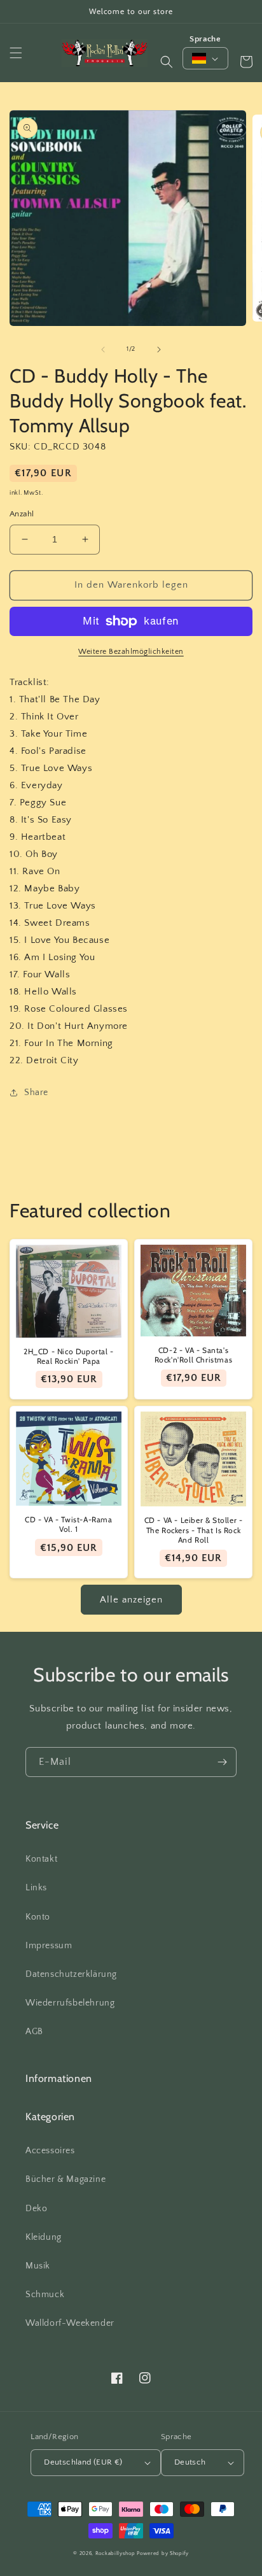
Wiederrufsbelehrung (70, 2003)
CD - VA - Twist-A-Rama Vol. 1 (68, 1525)
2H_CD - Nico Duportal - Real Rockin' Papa (69, 1356)
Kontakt (41, 1859)
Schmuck (45, 2295)
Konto (38, 1917)
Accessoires (50, 2151)
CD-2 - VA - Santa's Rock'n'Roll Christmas (194, 1355)
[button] (16, 53)
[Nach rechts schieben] (159, 350)
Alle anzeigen (131, 1600)
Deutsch (190, 2462)
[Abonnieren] (222, 1762)
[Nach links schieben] (103, 350)
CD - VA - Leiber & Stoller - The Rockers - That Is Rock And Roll (194, 1530)
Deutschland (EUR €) (83, 2462)
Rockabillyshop (115, 2553)
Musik (38, 2266)
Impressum (49, 1946)
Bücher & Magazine (65, 2179)
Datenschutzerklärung (71, 1974)
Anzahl (22, 514)
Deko (36, 2209)
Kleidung (44, 2237)
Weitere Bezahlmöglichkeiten (131, 652)
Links (36, 1888)
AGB (34, 2032)
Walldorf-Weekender (70, 2323)
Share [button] (36, 1093)
